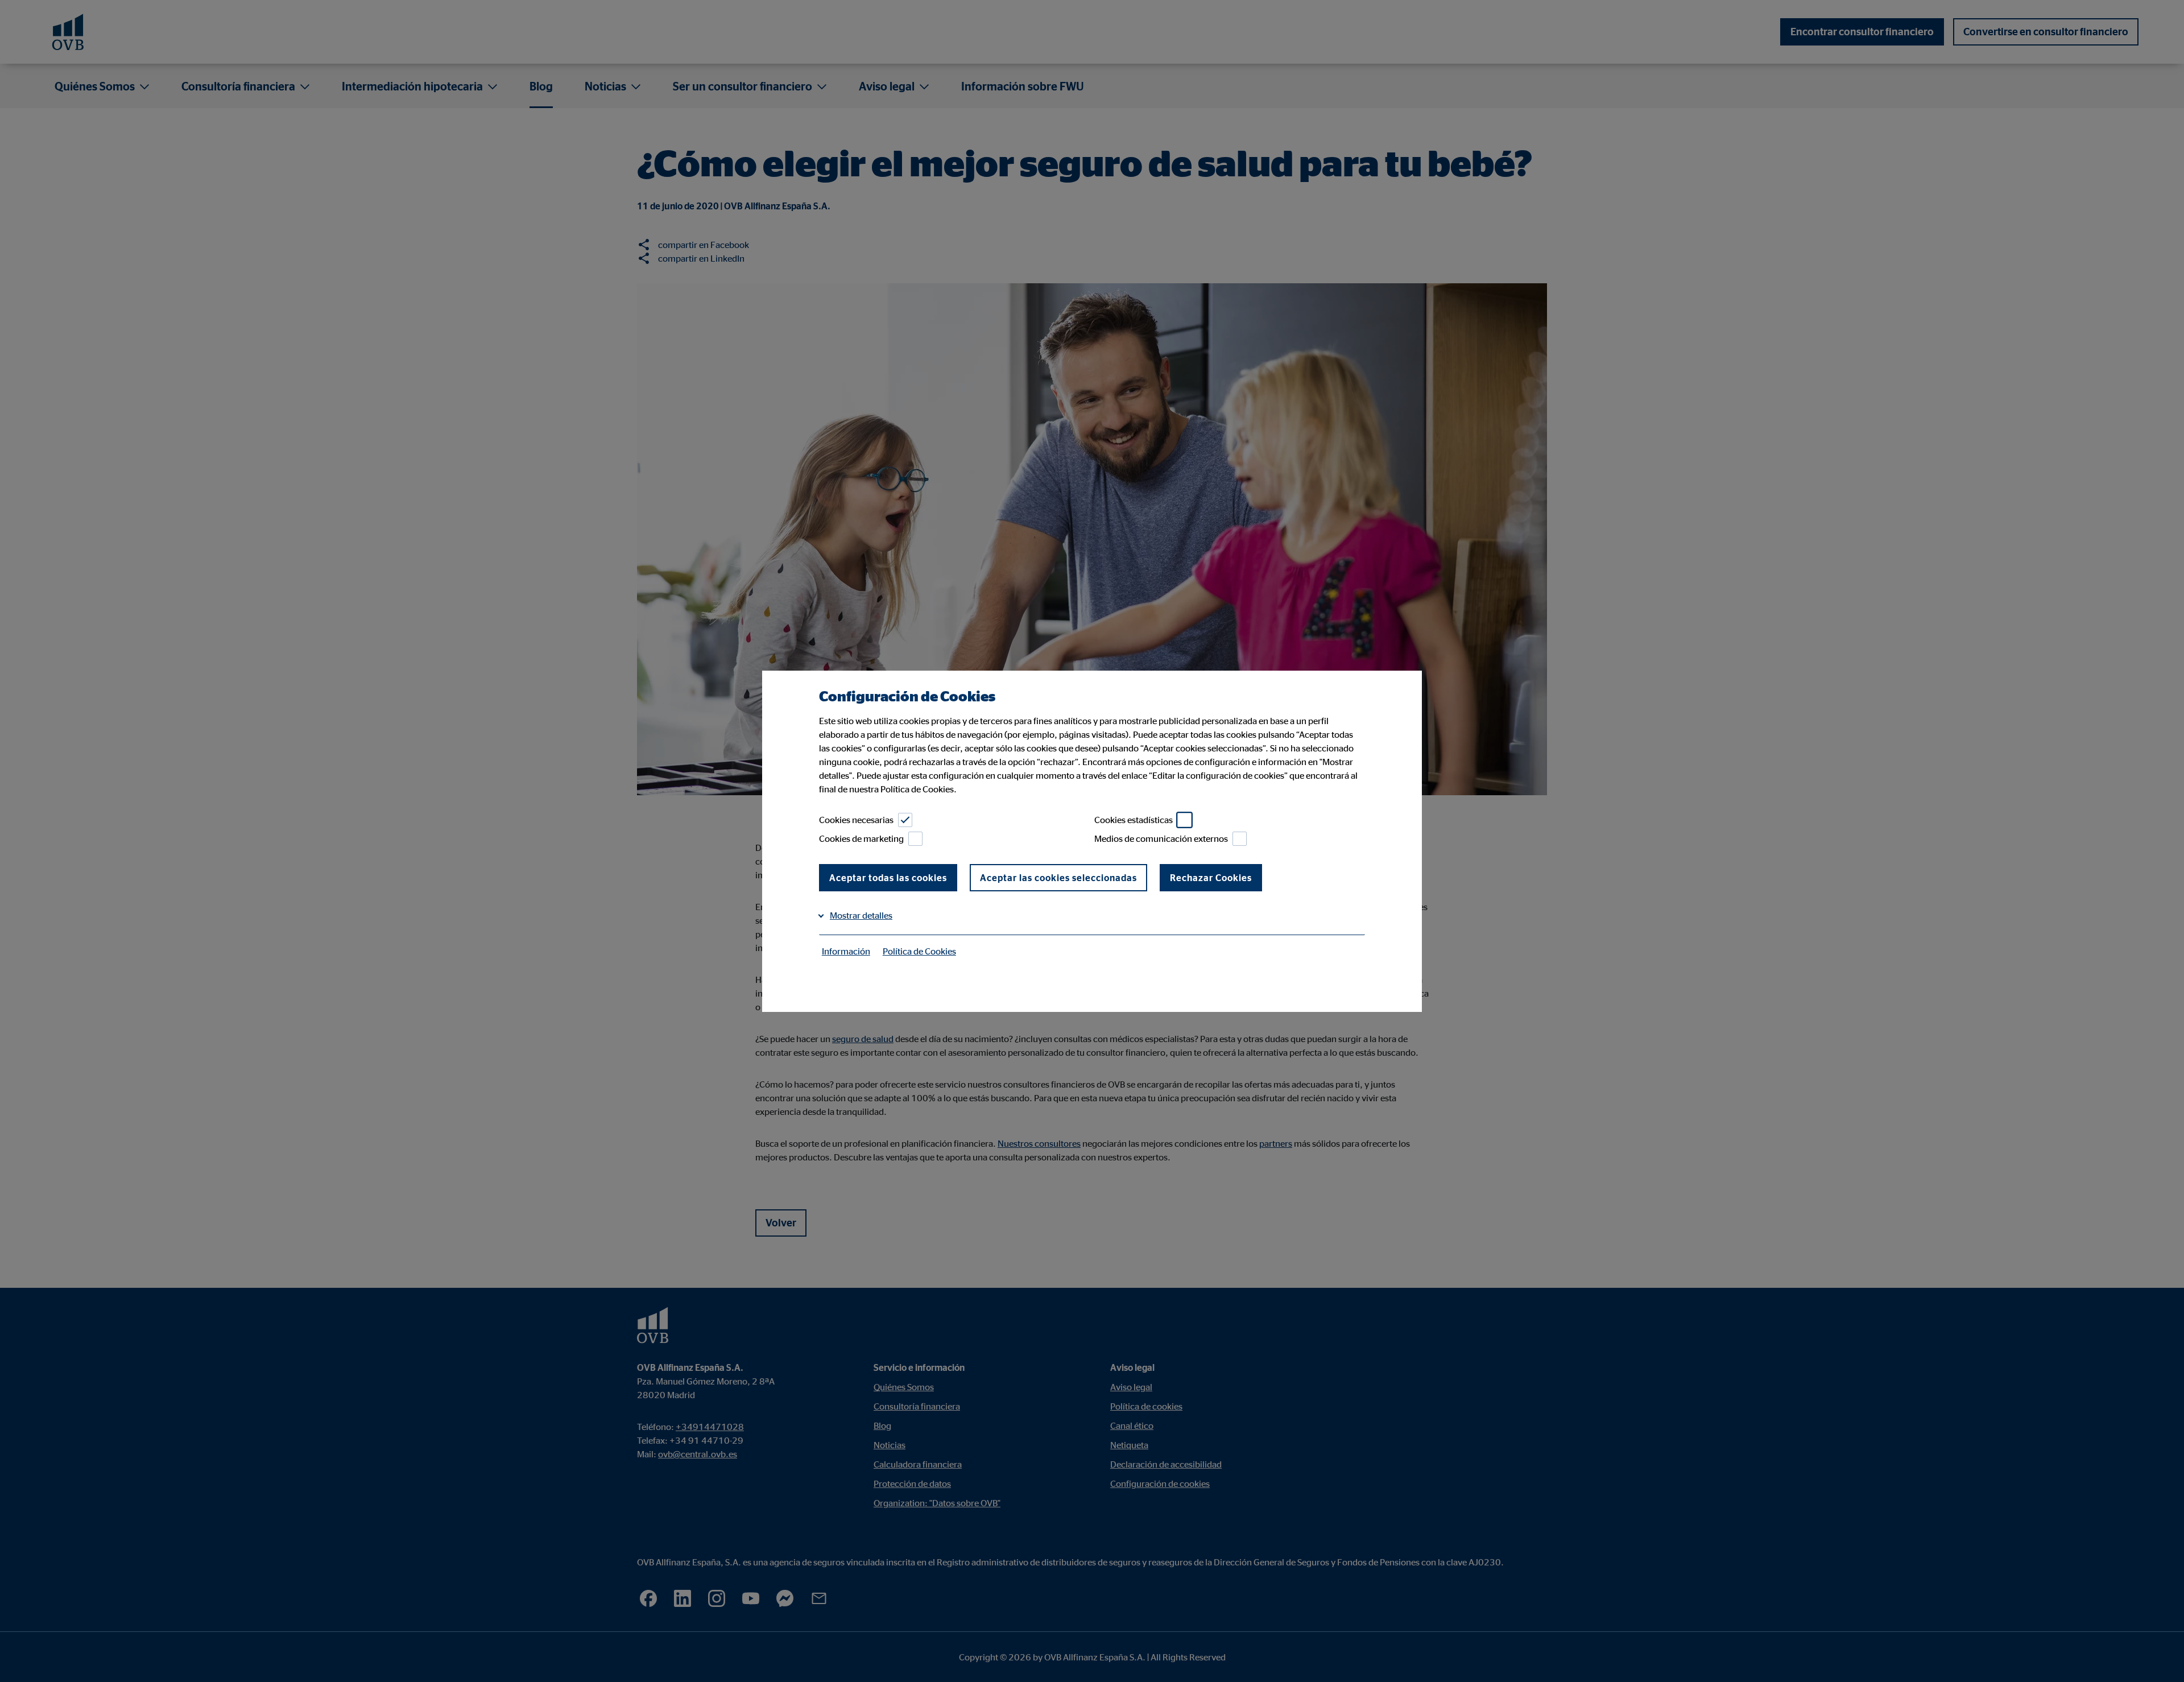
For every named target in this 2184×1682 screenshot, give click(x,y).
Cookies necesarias (856, 820)
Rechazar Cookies (1211, 878)
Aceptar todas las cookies (888, 878)
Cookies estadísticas (1134, 820)
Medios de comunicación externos (1161, 838)
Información (846, 951)
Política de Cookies (919, 951)
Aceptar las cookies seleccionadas (1058, 878)
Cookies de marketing (861, 838)
